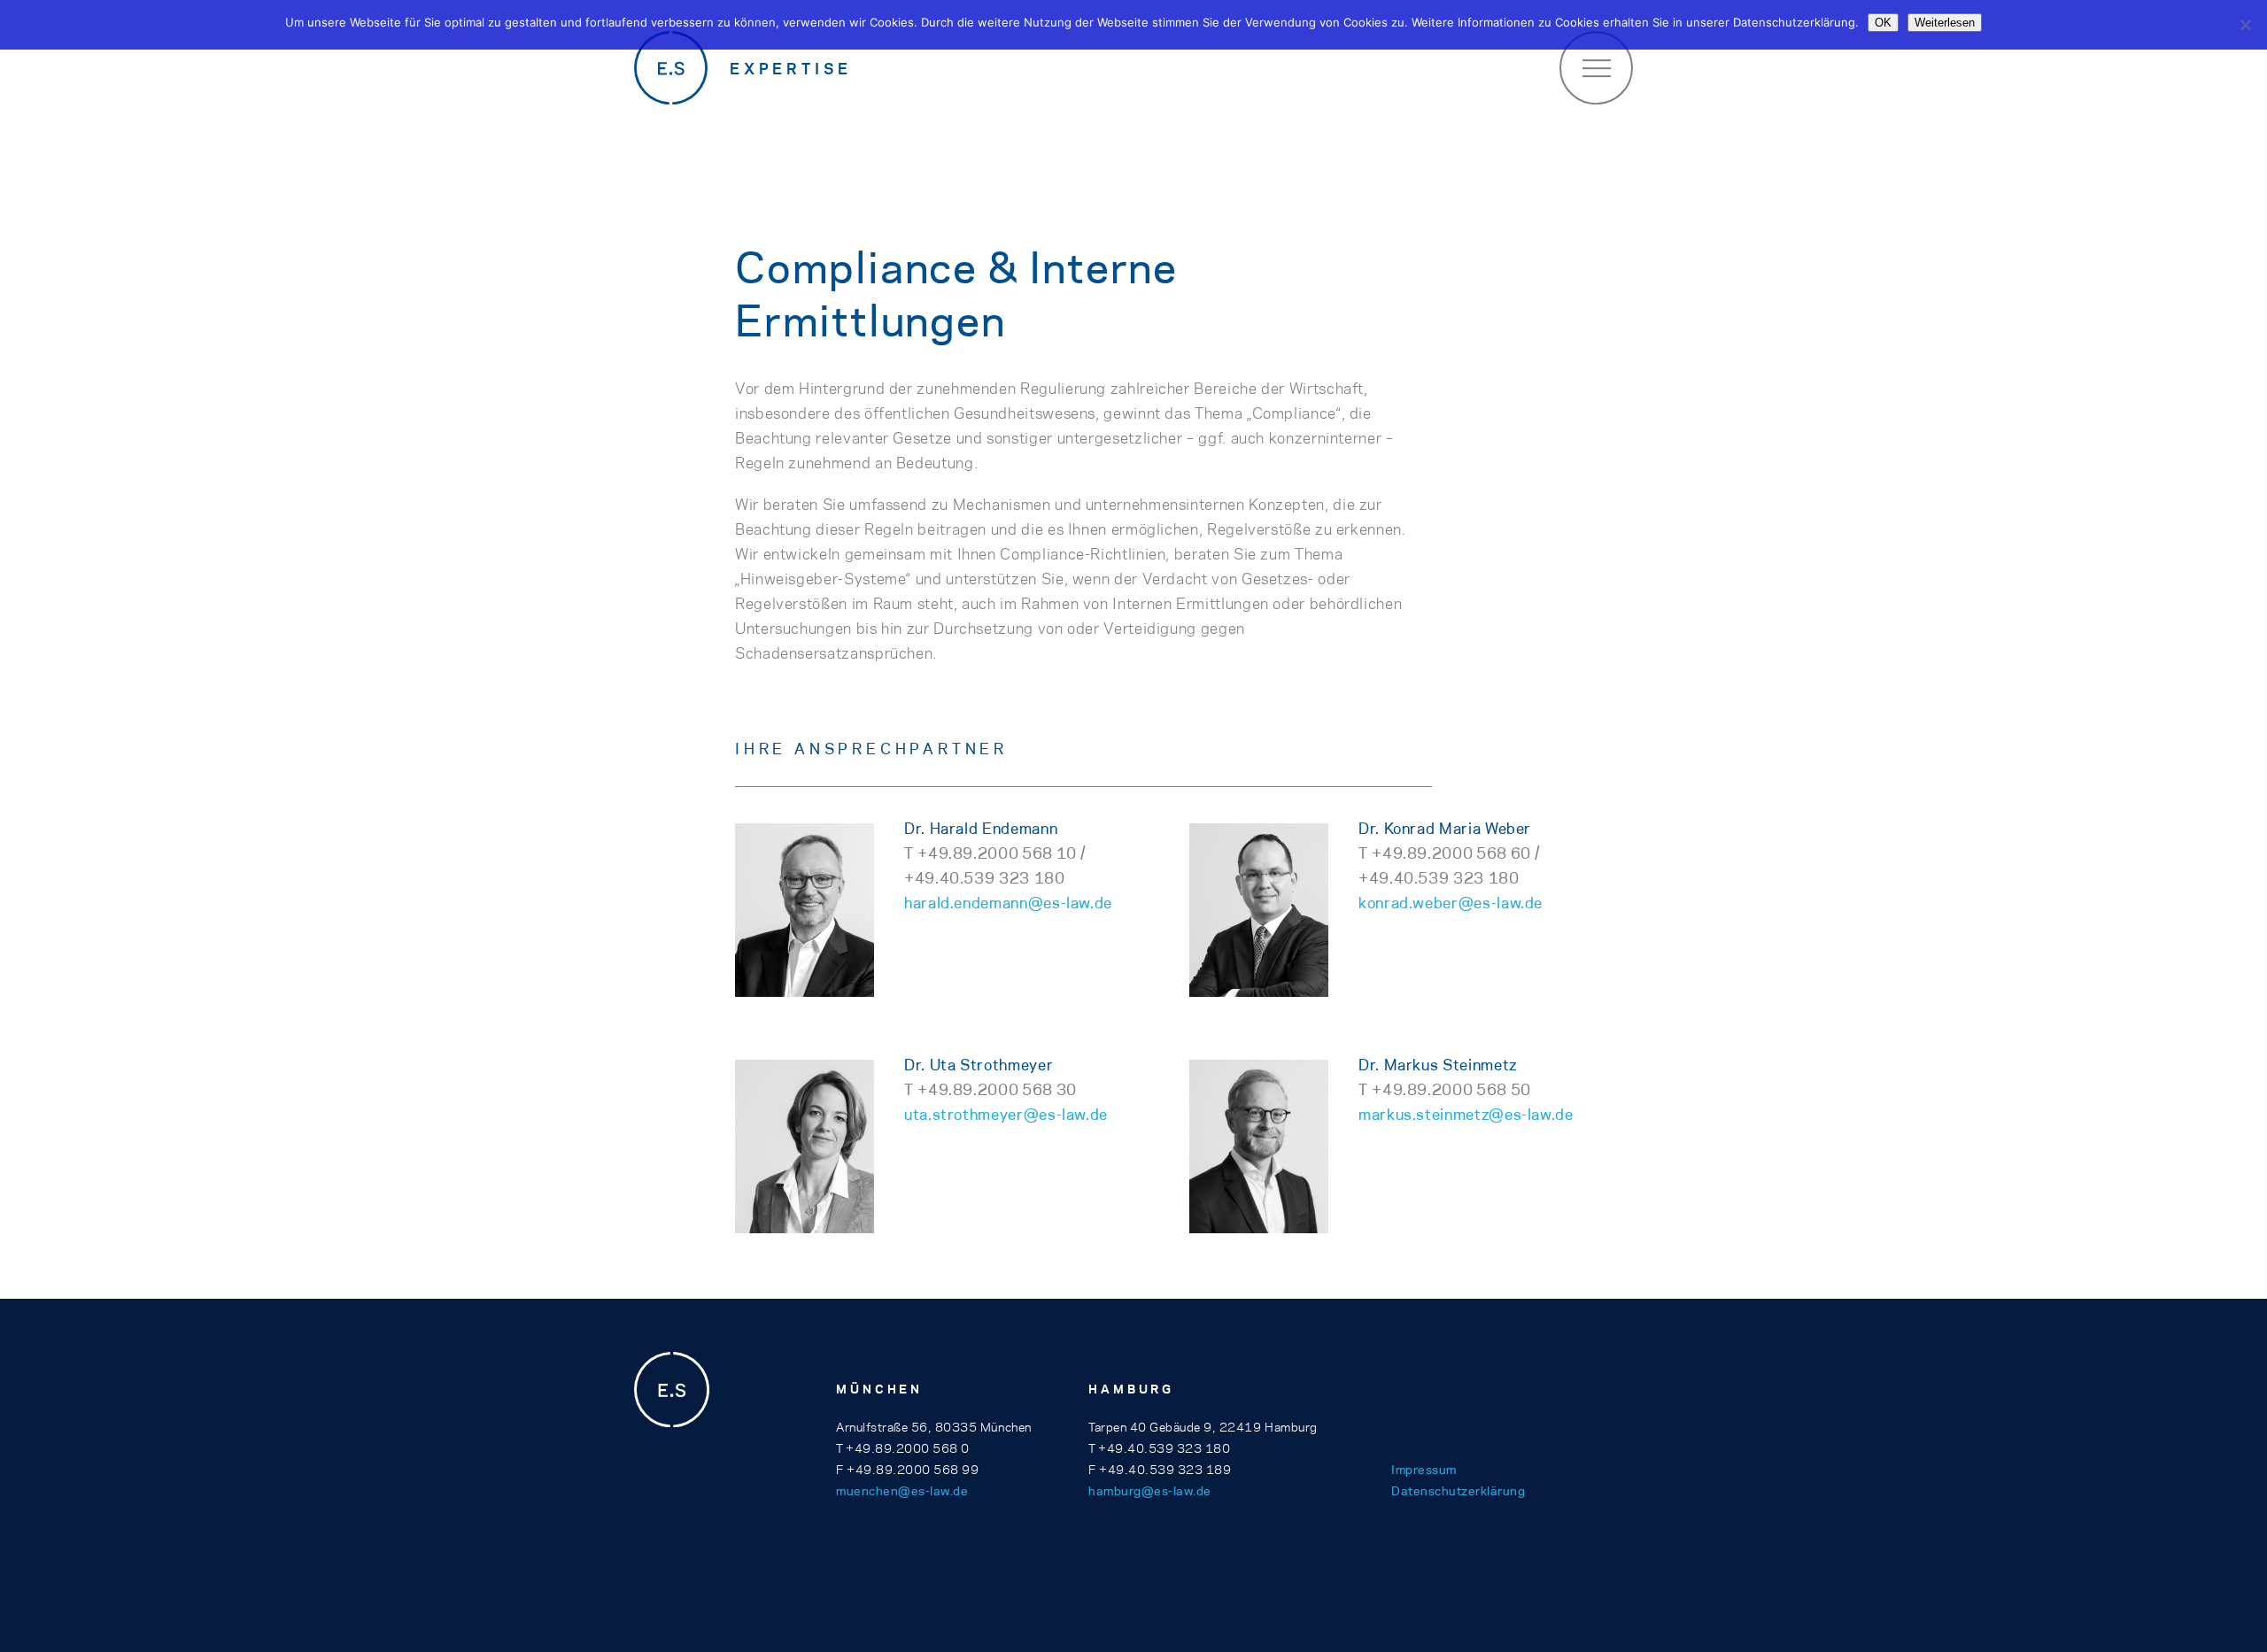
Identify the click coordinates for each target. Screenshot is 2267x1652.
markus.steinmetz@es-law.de (1466, 1115)
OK (1883, 23)
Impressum (1424, 1470)
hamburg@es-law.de (1150, 1491)
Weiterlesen (1945, 23)
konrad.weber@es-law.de (1451, 903)
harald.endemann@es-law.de (1008, 903)
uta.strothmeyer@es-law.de (1006, 1115)
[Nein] (2245, 25)
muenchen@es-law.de (902, 1491)
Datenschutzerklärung (1458, 1491)
